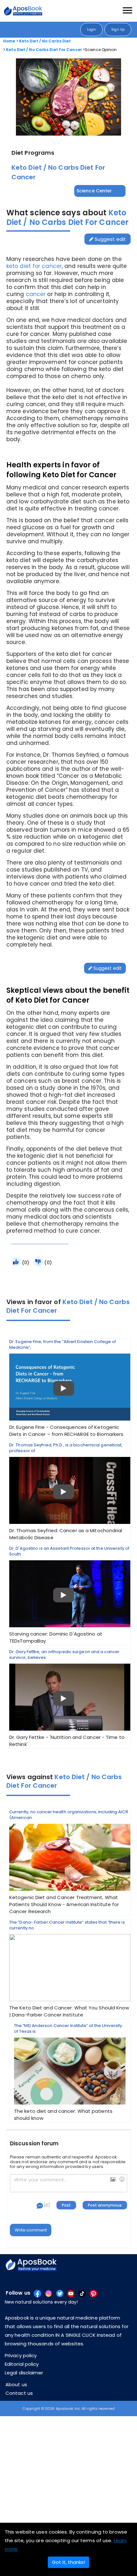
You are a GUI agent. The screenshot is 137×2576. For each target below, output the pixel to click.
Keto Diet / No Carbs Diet (45, 41)
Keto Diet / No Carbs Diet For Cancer (44, 50)
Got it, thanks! (68, 2562)
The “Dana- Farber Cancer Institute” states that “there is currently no (69, 1969)
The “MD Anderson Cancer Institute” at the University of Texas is (68, 2072)
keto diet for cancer (34, 266)
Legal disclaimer (24, 2373)
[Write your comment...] (68, 2183)
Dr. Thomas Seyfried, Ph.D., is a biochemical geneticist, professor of (66, 1492)
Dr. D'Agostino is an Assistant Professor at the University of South (69, 1595)
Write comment (31, 2230)
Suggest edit (110, 239)
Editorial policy (22, 2364)
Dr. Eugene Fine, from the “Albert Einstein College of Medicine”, (66, 1388)
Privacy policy (21, 2355)
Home (9, 41)
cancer (36, 294)
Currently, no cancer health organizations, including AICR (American (69, 1862)
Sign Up (118, 30)
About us (16, 2384)
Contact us (19, 2393)
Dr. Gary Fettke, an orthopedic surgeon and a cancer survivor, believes (67, 1698)
